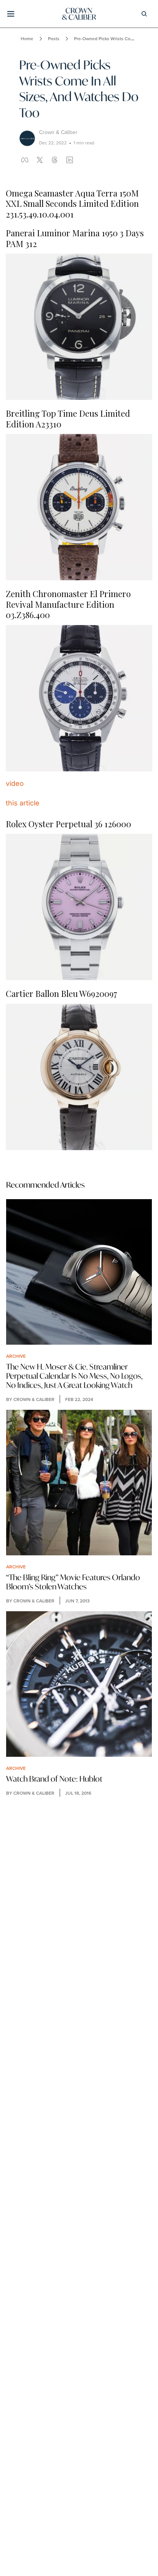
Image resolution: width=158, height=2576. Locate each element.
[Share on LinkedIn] (70, 160)
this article (23, 803)
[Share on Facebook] (25, 160)
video (15, 783)
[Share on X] (40, 160)
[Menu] (11, 14)
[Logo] (79, 14)
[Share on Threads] (55, 160)
